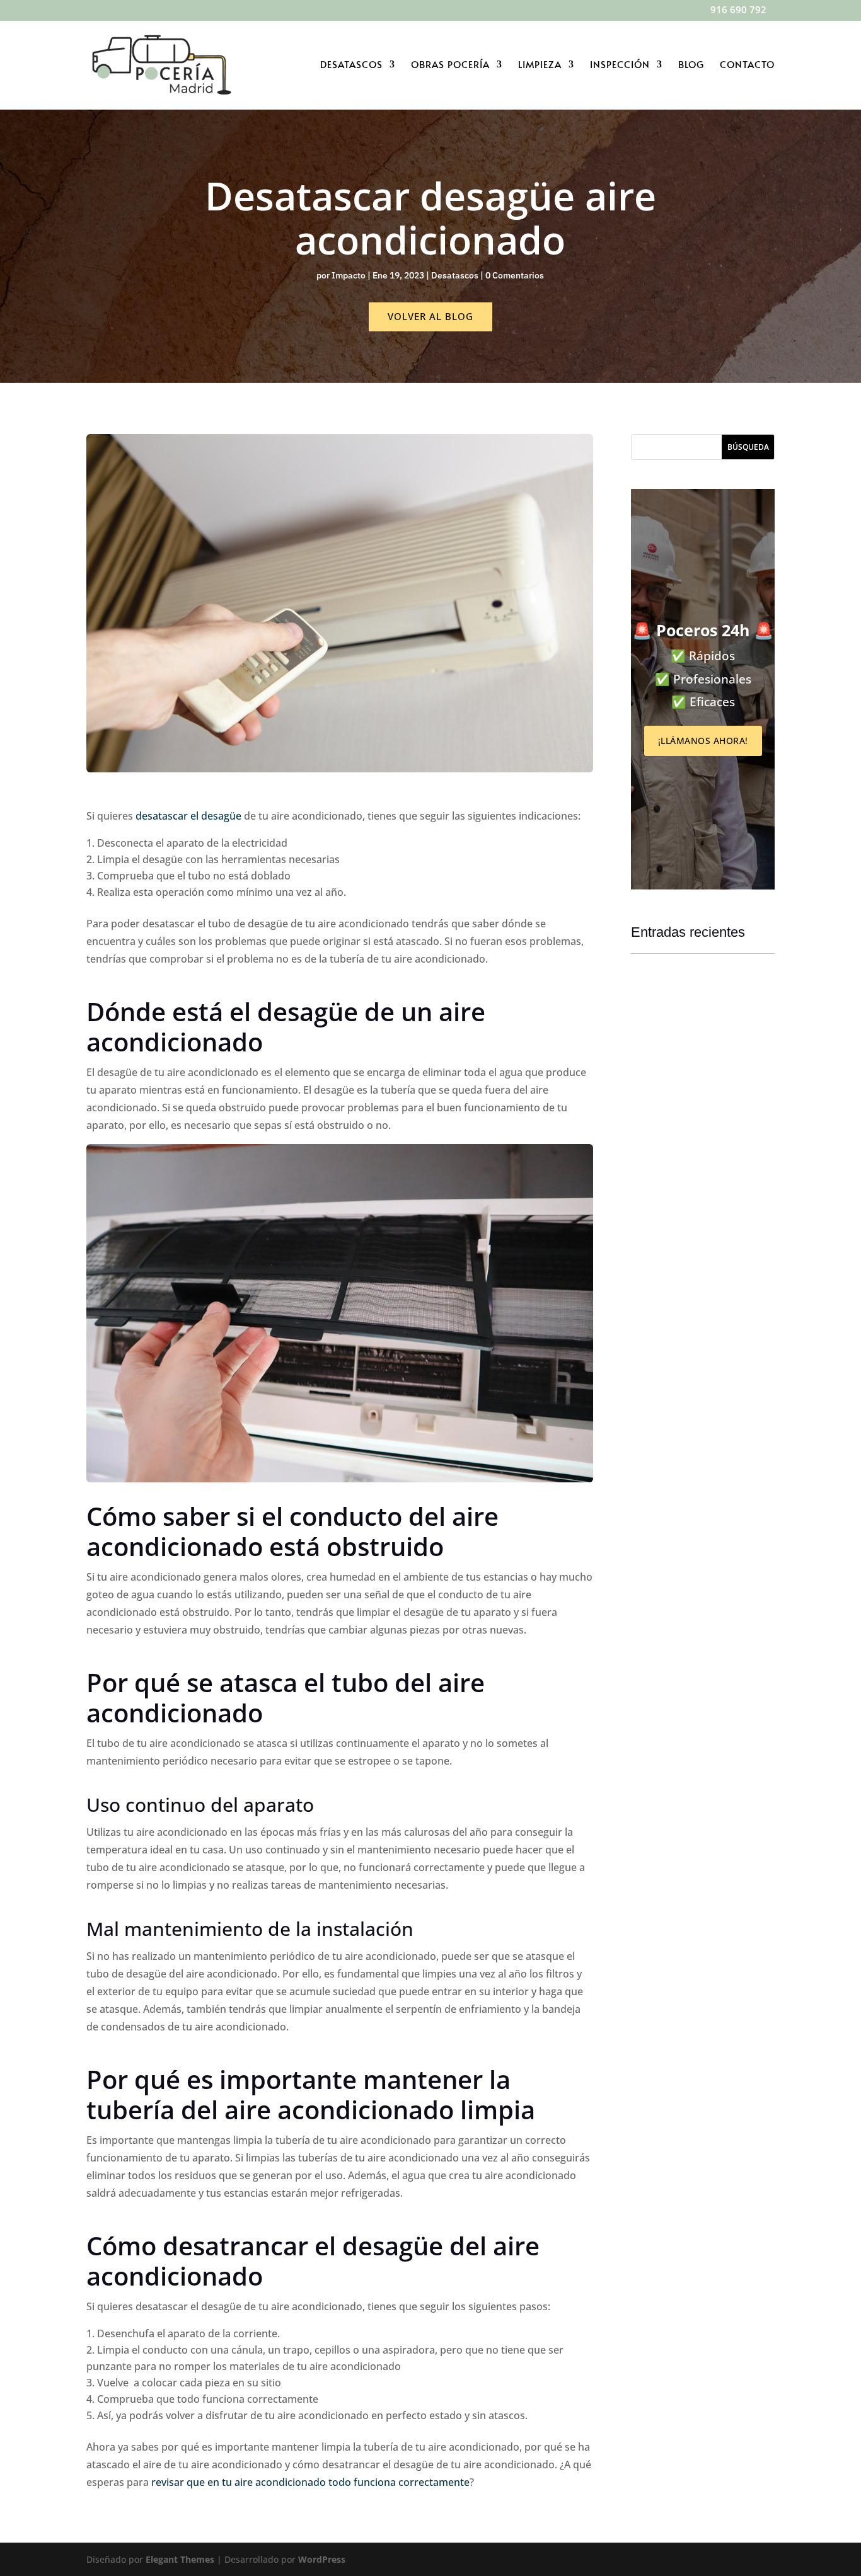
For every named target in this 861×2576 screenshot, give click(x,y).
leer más (661, 1174)
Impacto (349, 275)
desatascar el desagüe (188, 816)
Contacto (747, 65)
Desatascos (351, 65)
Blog (691, 65)
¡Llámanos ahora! (703, 741)
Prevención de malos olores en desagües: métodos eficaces (696, 1136)
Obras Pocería (450, 65)
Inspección (620, 65)
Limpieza (540, 65)
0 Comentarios (515, 275)
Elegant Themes (180, 2559)
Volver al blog (430, 316)
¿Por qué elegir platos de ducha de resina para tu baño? (698, 1391)
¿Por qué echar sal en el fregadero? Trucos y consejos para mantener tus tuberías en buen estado (699, 1663)
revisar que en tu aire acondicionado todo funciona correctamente (309, 2482)
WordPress (322, 2559)
